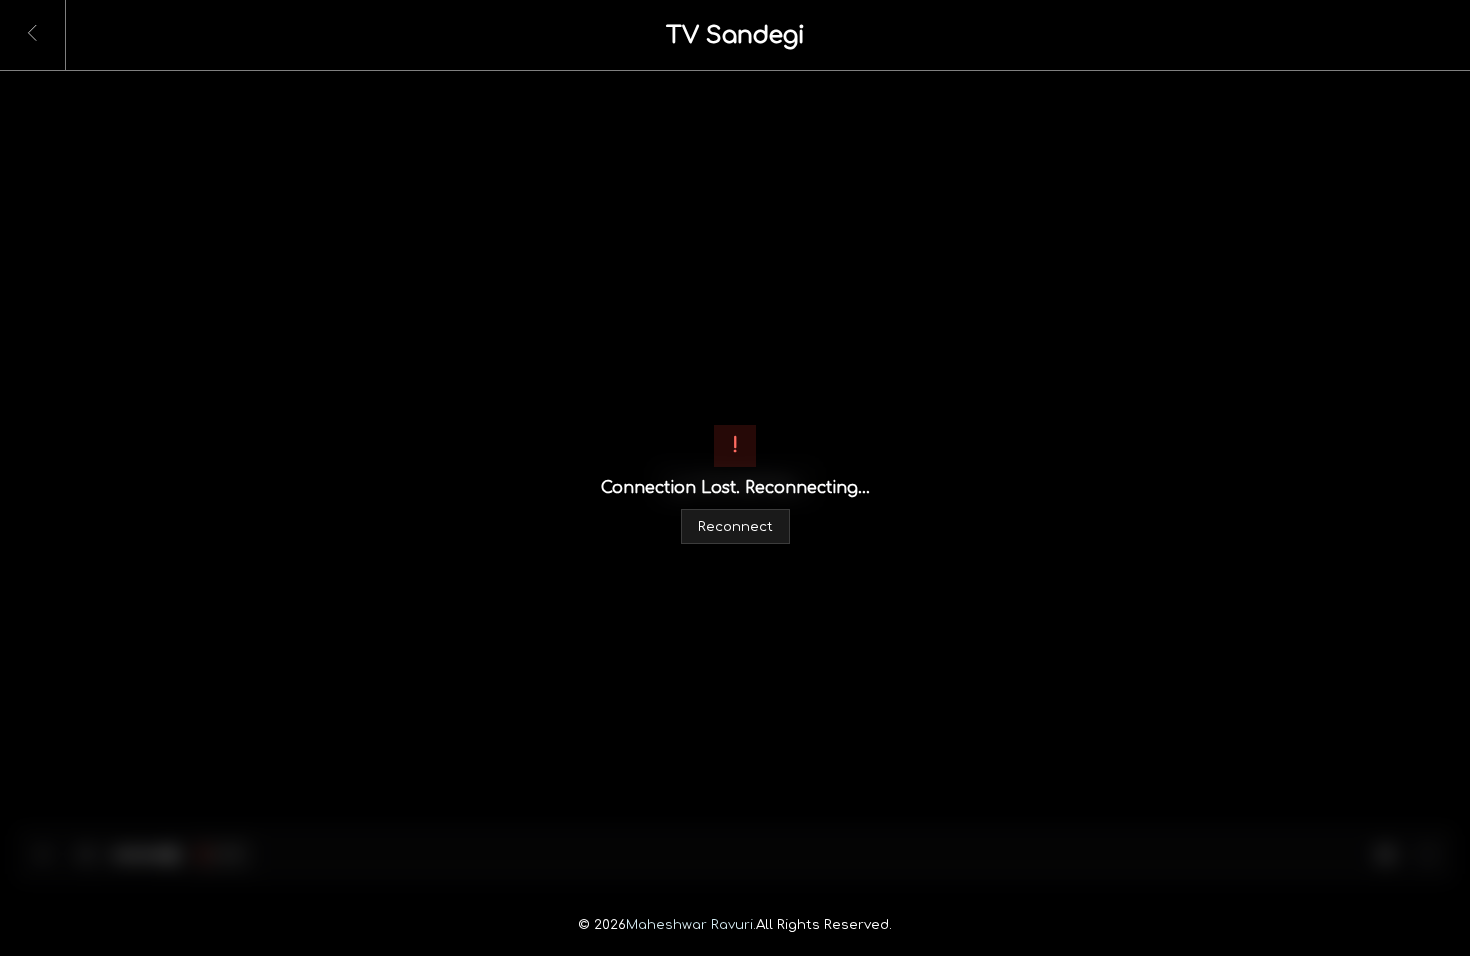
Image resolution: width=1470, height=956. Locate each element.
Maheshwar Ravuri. (691, 924)
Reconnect (735, 526)
